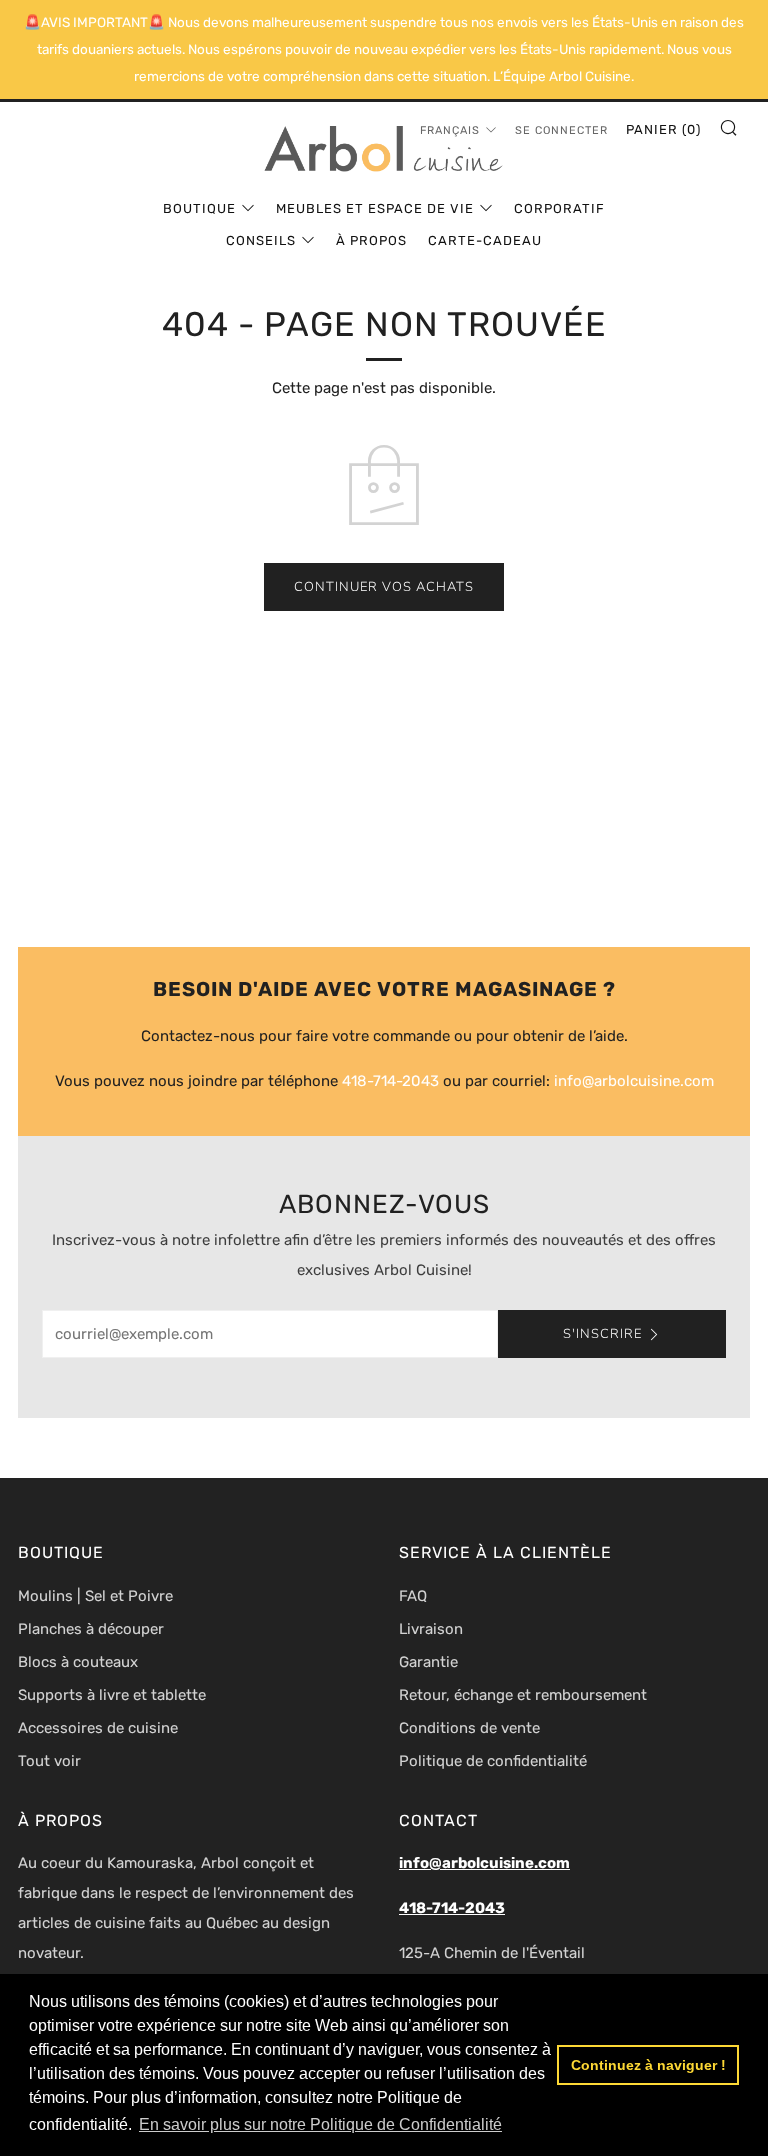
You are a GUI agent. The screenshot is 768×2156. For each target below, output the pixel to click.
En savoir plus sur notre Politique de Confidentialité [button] (320, 2124)
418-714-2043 (390, 1081)
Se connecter (561, 130)
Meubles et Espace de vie (375, 208)
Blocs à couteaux (78, 1662)
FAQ (413, 1596)
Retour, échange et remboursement (523, 1695)
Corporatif (559, 208)
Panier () (663, 129)
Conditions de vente (469, 1728)
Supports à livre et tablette (112, 1695)
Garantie (428, 1662)
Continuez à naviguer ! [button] (648, 2065)
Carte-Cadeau (485, 240)
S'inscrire (602, 1334)
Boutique (199, 208)
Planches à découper (91, 1629)
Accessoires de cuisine (98, 1728)
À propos (371, 240)
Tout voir (49, 1761)
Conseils (261, 240)
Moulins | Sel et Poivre (95, 1596)
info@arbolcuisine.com (634, 1081)
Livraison (431, 1629)
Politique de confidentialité (493, 1761)
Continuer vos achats (384, 587)
